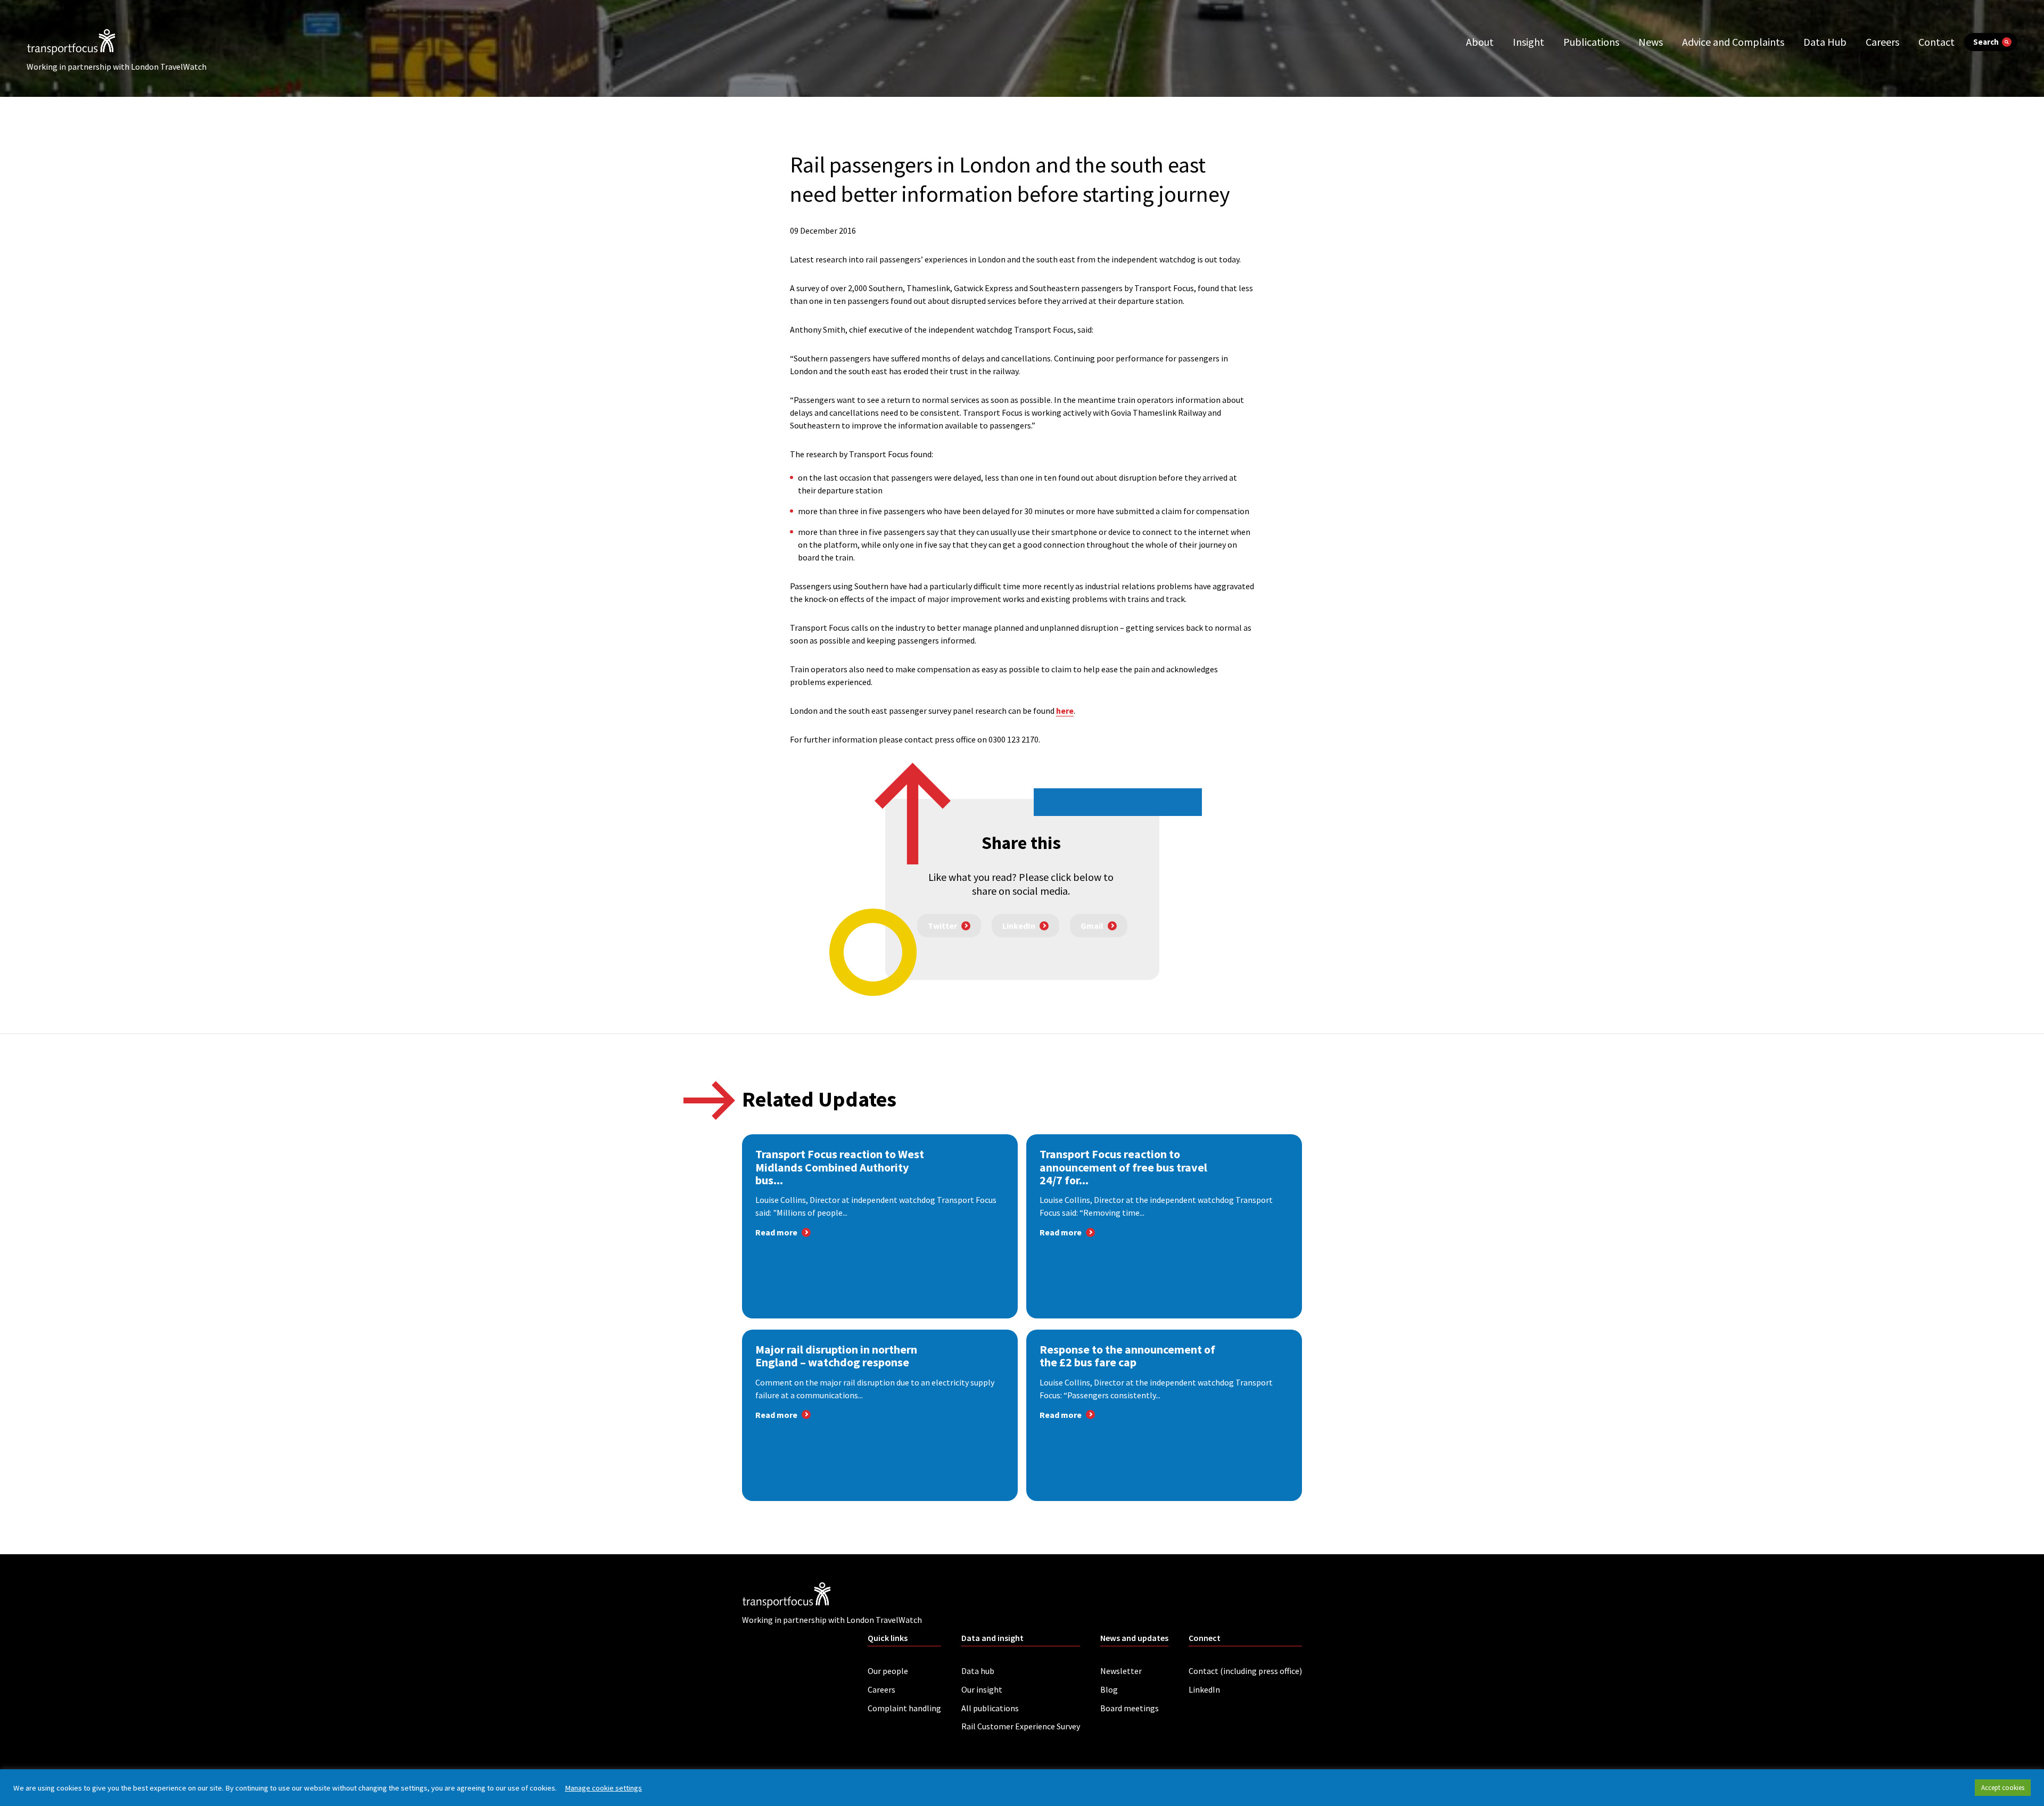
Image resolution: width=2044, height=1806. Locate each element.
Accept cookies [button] (2003, 1788)
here (1065, 711)
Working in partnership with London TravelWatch (117, 67)
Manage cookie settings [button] (603, 1788)
